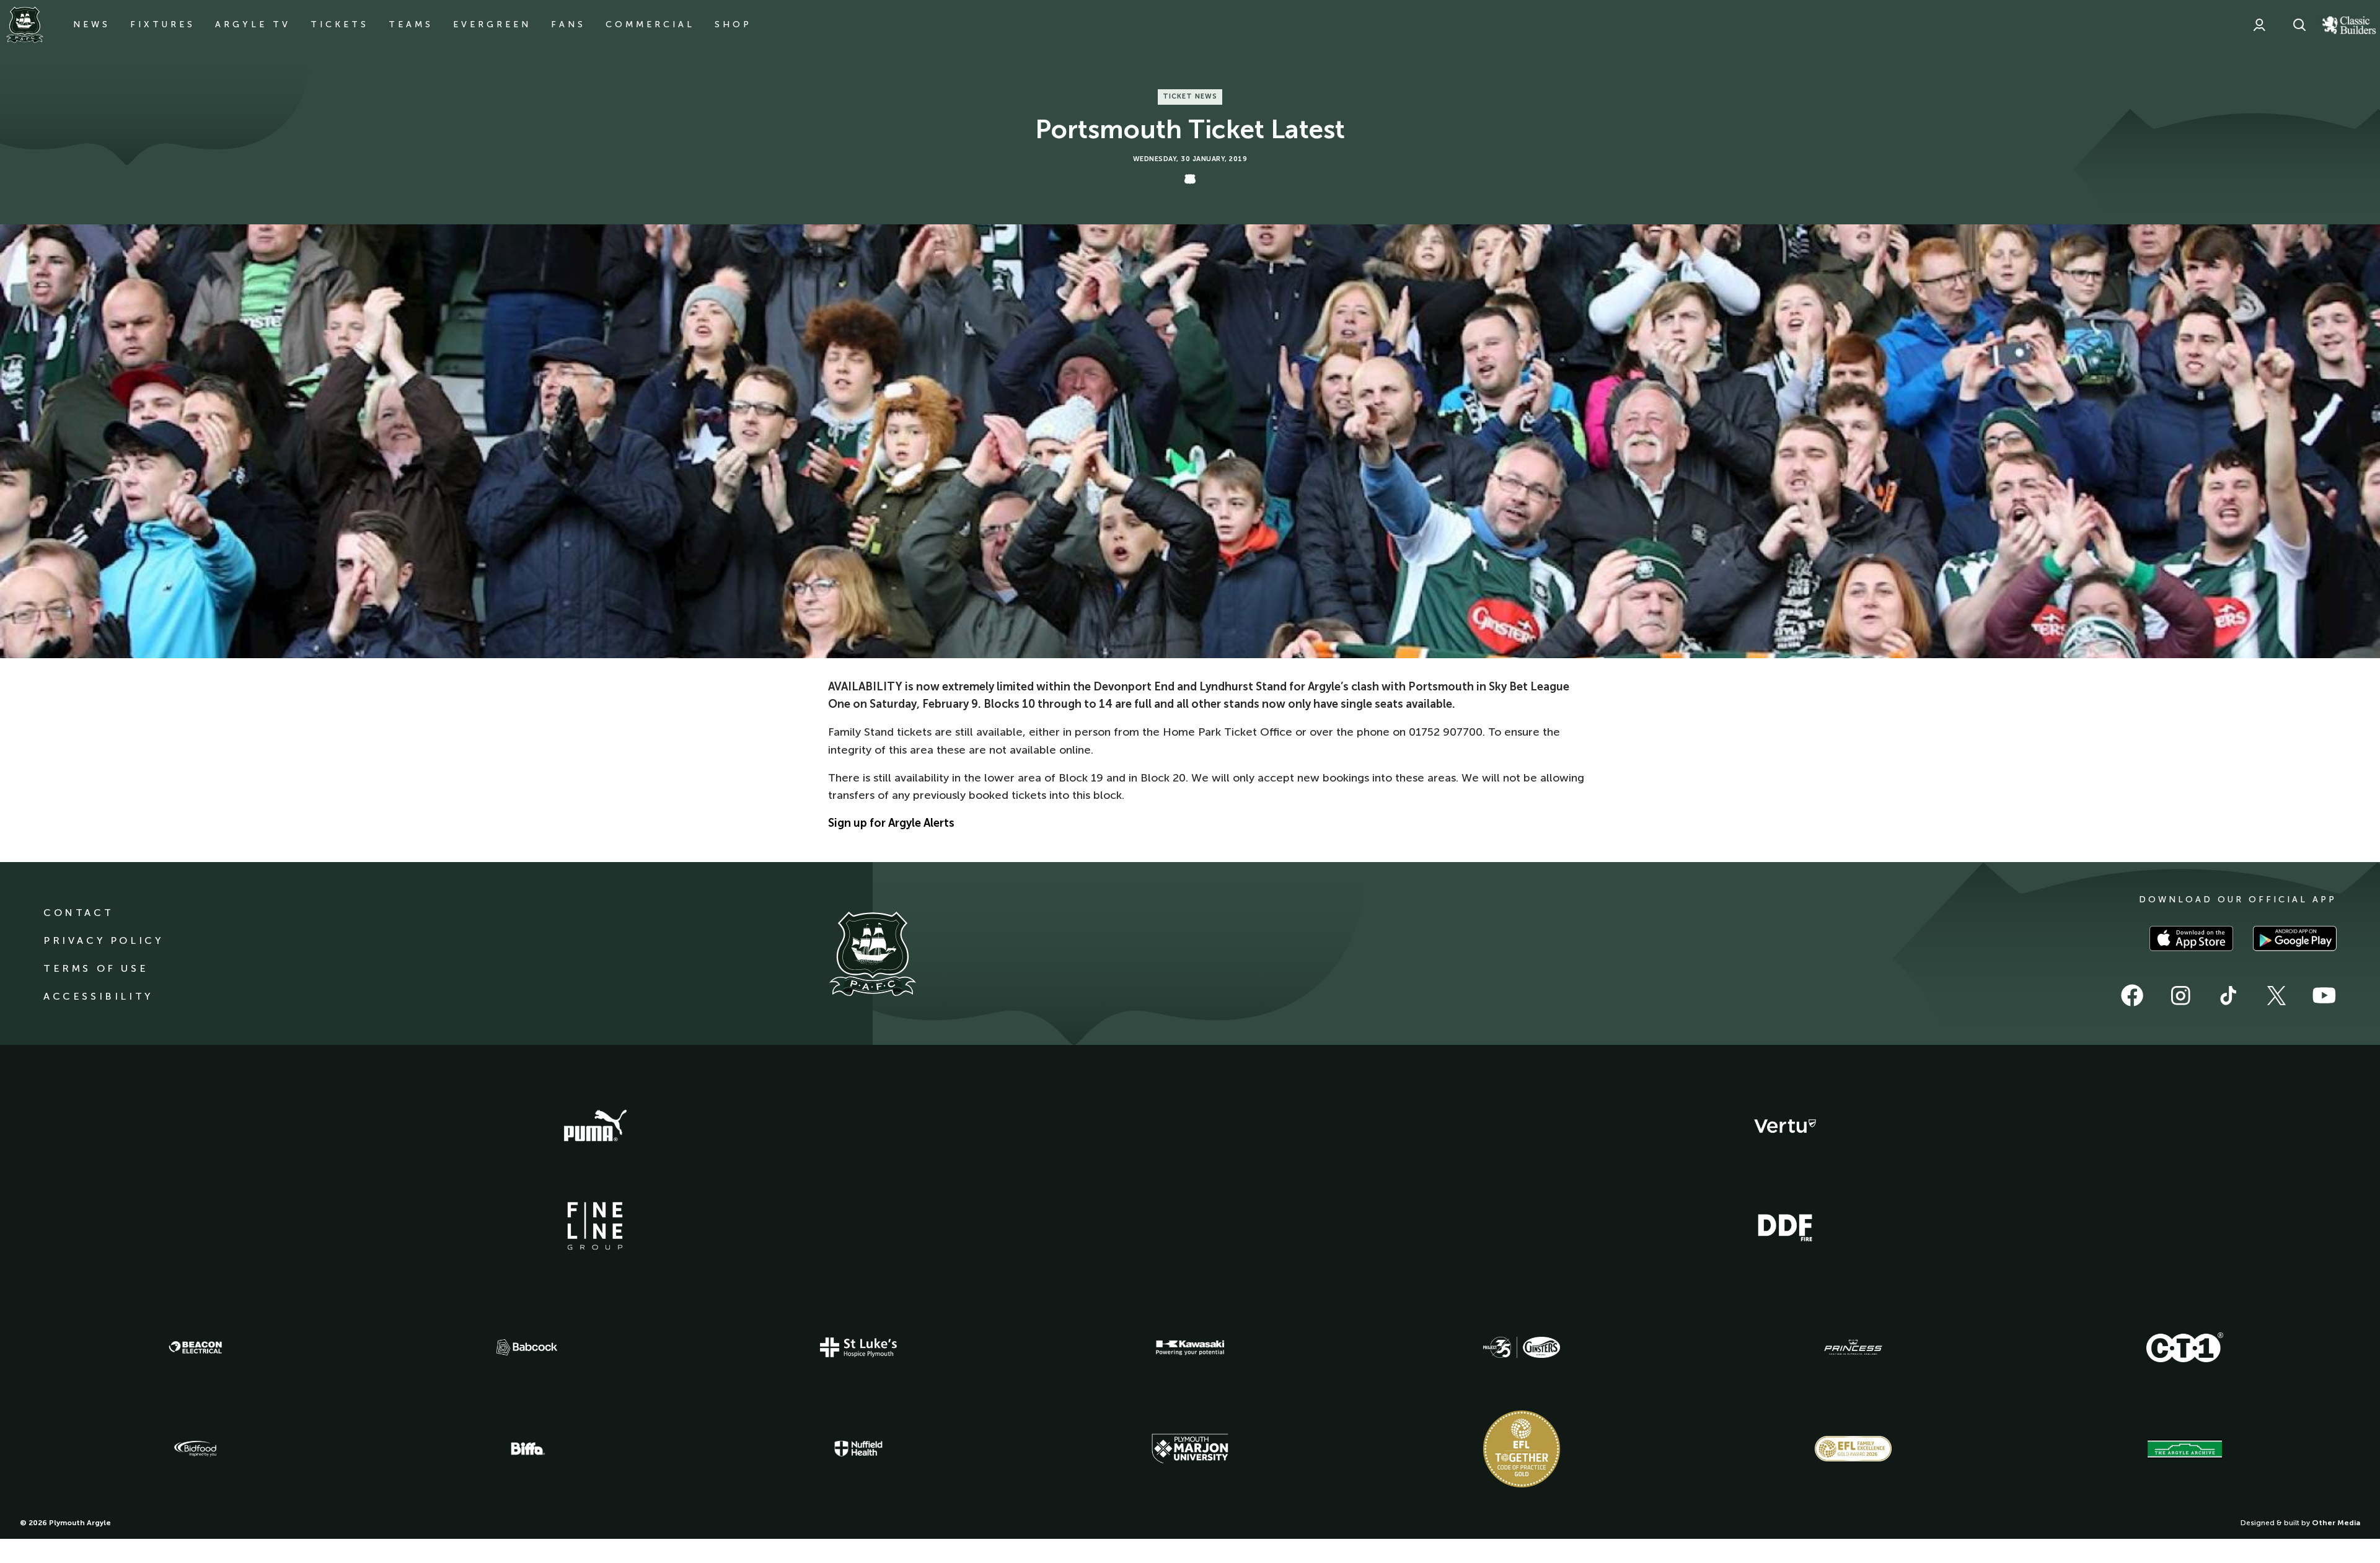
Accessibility (98, 996)
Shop (733, 24)
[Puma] (595, 1126)
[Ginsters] (1522, 1347)
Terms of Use (96, 968)
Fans (568, 24)
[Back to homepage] (25, 25)
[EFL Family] (1853, 1449)
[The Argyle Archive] (2185, 1449)
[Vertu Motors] (1785, 1126)
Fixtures (163, 24)
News (92, 24)
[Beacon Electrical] (195, 1347)
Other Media (2336, 1523)
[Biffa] (527, 1449)
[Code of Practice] (1522, 1449)
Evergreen (492, 24)
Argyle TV (253, 24)
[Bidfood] (195, 1449)
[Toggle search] (2299, 25)
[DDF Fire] (1785, 1226)
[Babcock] (527, 1347)
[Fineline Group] (595, 1226)
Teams (411, 24)
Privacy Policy (103, 940)
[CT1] (2185, 1347)
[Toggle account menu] (2259, 25)
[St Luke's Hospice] (858, 1347)
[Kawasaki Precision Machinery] (1190, 1347)
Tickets (340, 24)
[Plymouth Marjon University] (1190, 1449)
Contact (78, 913)
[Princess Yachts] (1853, 1347)
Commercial (650, 24)
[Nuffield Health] (858, 1449)
